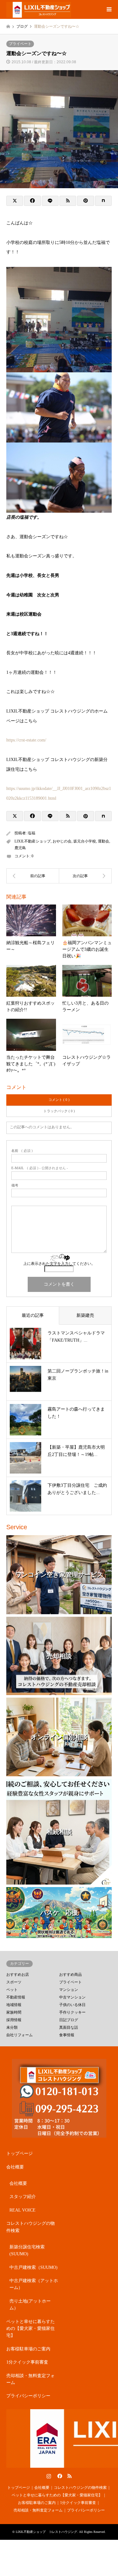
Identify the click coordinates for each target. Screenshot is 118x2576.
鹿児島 (20, 848)
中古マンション (72, 1997)
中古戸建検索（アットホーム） (34, 2284)
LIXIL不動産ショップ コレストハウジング (46, 2532)
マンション (69, 1990)
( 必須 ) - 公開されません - (40, 1168)
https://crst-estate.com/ (26, 740)
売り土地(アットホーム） (30, 2305)
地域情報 (14, 2005)
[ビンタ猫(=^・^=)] (86, 876)
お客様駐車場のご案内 (28, 2349)
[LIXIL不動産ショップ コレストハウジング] (39, 9)
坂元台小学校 (85, 841)
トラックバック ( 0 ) (59, 1111)
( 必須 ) (22, 1151)
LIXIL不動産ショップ (33, 841)
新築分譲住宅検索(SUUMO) (27, 2250)
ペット (12, 1990)
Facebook (59, 2476)
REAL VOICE (22, 2210)
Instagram (49, 2476)
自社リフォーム (20, 2035)
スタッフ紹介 (23, 2197)
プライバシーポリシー (28, 2396)
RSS (70, 2476)
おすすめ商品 (70, 1975)
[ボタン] (33, 876)
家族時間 (14, 2012)
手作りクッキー (72, 2012)
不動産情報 (16, 1997)
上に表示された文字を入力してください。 (59, 1264)
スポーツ (14, 1982)
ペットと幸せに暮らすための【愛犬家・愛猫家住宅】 (31, 2329)
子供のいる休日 (72, 2005)
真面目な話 (69, 2027)
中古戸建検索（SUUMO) (34, 2267)
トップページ (20, 2153)
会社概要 (15, 2167)
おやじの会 (62, 841)
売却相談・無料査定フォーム (31, 2379)
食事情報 (67, 2035)
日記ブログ (69, 2020)
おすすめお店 (18, 1975)
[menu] (109, 9)
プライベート (20, 44)
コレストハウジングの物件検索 (31, 2227)
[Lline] (50, 201)
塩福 (31, 833)
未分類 (12, 2027)
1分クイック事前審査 (27, 2362)
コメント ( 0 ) (59, 1100)
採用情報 (14, 2020)
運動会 (104, 841)
